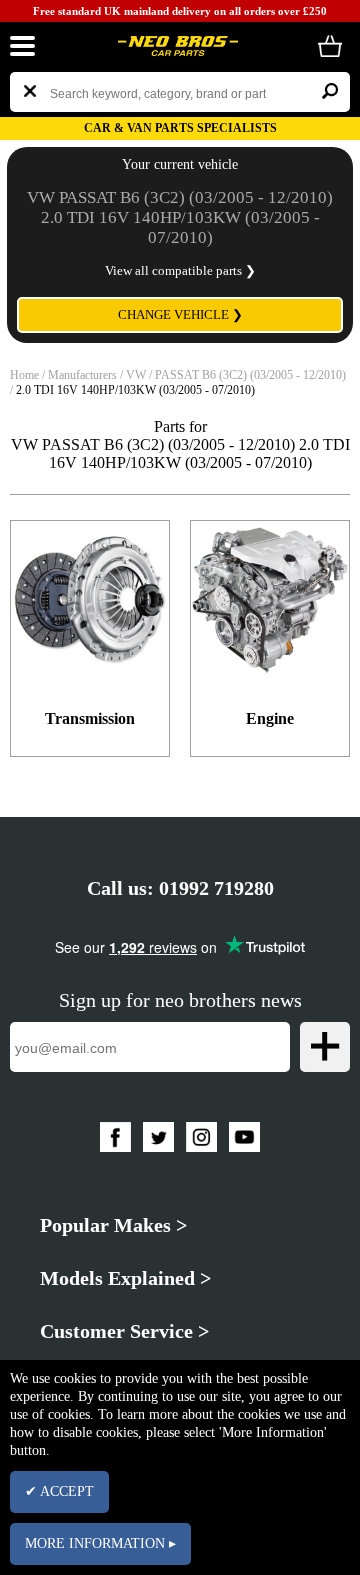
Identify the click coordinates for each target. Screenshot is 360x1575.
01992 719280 (216, 888)
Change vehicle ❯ (180, 314)
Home (24, 375)
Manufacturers (82, 375)
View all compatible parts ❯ (180, 270)
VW (136, 375)
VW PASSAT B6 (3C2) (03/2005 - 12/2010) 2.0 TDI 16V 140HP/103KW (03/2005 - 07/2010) (180, 217)
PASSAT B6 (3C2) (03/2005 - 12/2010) (250, 375)
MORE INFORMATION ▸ (100, 1543)
